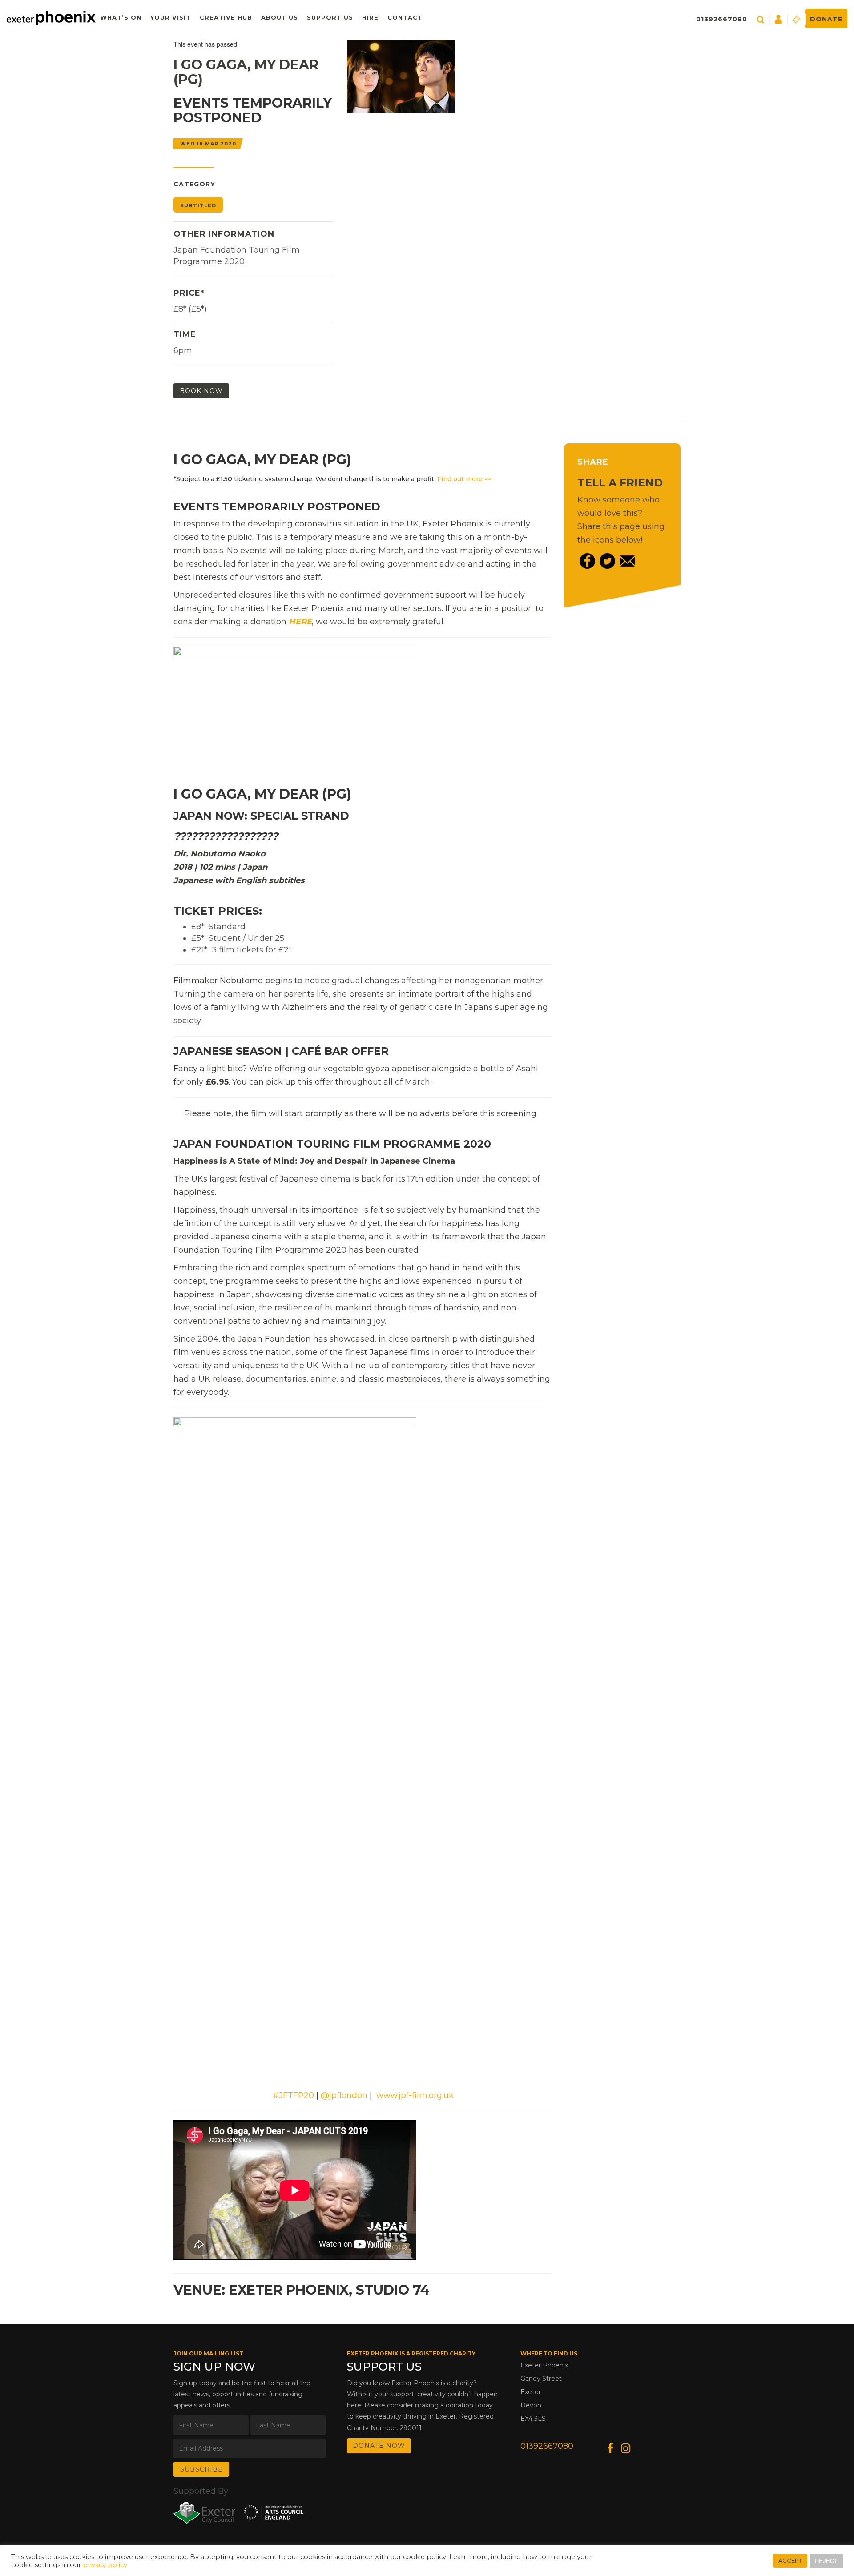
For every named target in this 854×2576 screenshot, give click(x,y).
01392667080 (722, 19)
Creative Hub (226, 17)
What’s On (121, 17)
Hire (370, 17)
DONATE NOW (379, 2446)
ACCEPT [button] (790, 2560)
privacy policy (105, 2565)
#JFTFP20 (293, 2095)
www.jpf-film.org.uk (415, 2095)
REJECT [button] (826, 2561)
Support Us (330, 17)
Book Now (201, 391)
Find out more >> (464, 479)
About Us (280, 17)
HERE (300, 622)
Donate (826, 19)
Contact (405, 17)
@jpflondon (344, 2095)
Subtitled (198, 205)
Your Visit (171, 17)
